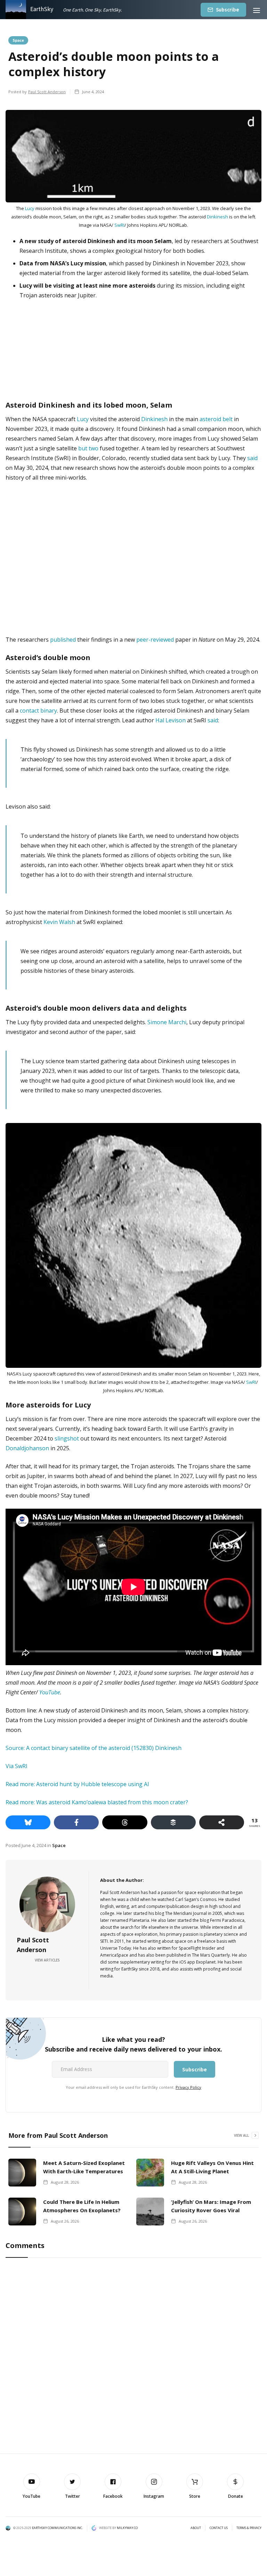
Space (18, 40)
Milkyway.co (127, 2528)
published (63, 640)
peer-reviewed (155, 640)
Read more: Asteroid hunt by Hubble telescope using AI (77, 1784)
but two (88, 448)
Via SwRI (17, 1766)
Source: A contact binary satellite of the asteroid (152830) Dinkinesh (94, 1748)
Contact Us (219, 2528)
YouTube (50, 1692)
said (252, 458)
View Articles (47, 1960)
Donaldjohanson (27, 1448)
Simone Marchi (167, 1022)
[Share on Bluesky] (28, 1822)
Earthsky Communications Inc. (57, 2528)
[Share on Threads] (125, 1822)
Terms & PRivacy (249, 2528)
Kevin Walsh (59, 922)
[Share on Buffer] (173, 1822)
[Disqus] (133, 2356)
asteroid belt (216, 419)
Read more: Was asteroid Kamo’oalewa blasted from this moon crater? (97, 1802)
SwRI (119, 225)
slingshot (67, 1438)
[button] (257, 10)
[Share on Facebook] (76, 1822)
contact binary (38, 711)
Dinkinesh (217, 217)
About (196, 2528)
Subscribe (228, 10)
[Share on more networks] (222, 1822)
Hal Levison (171, 720)
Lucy (30, 208)
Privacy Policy (188, 2087)
